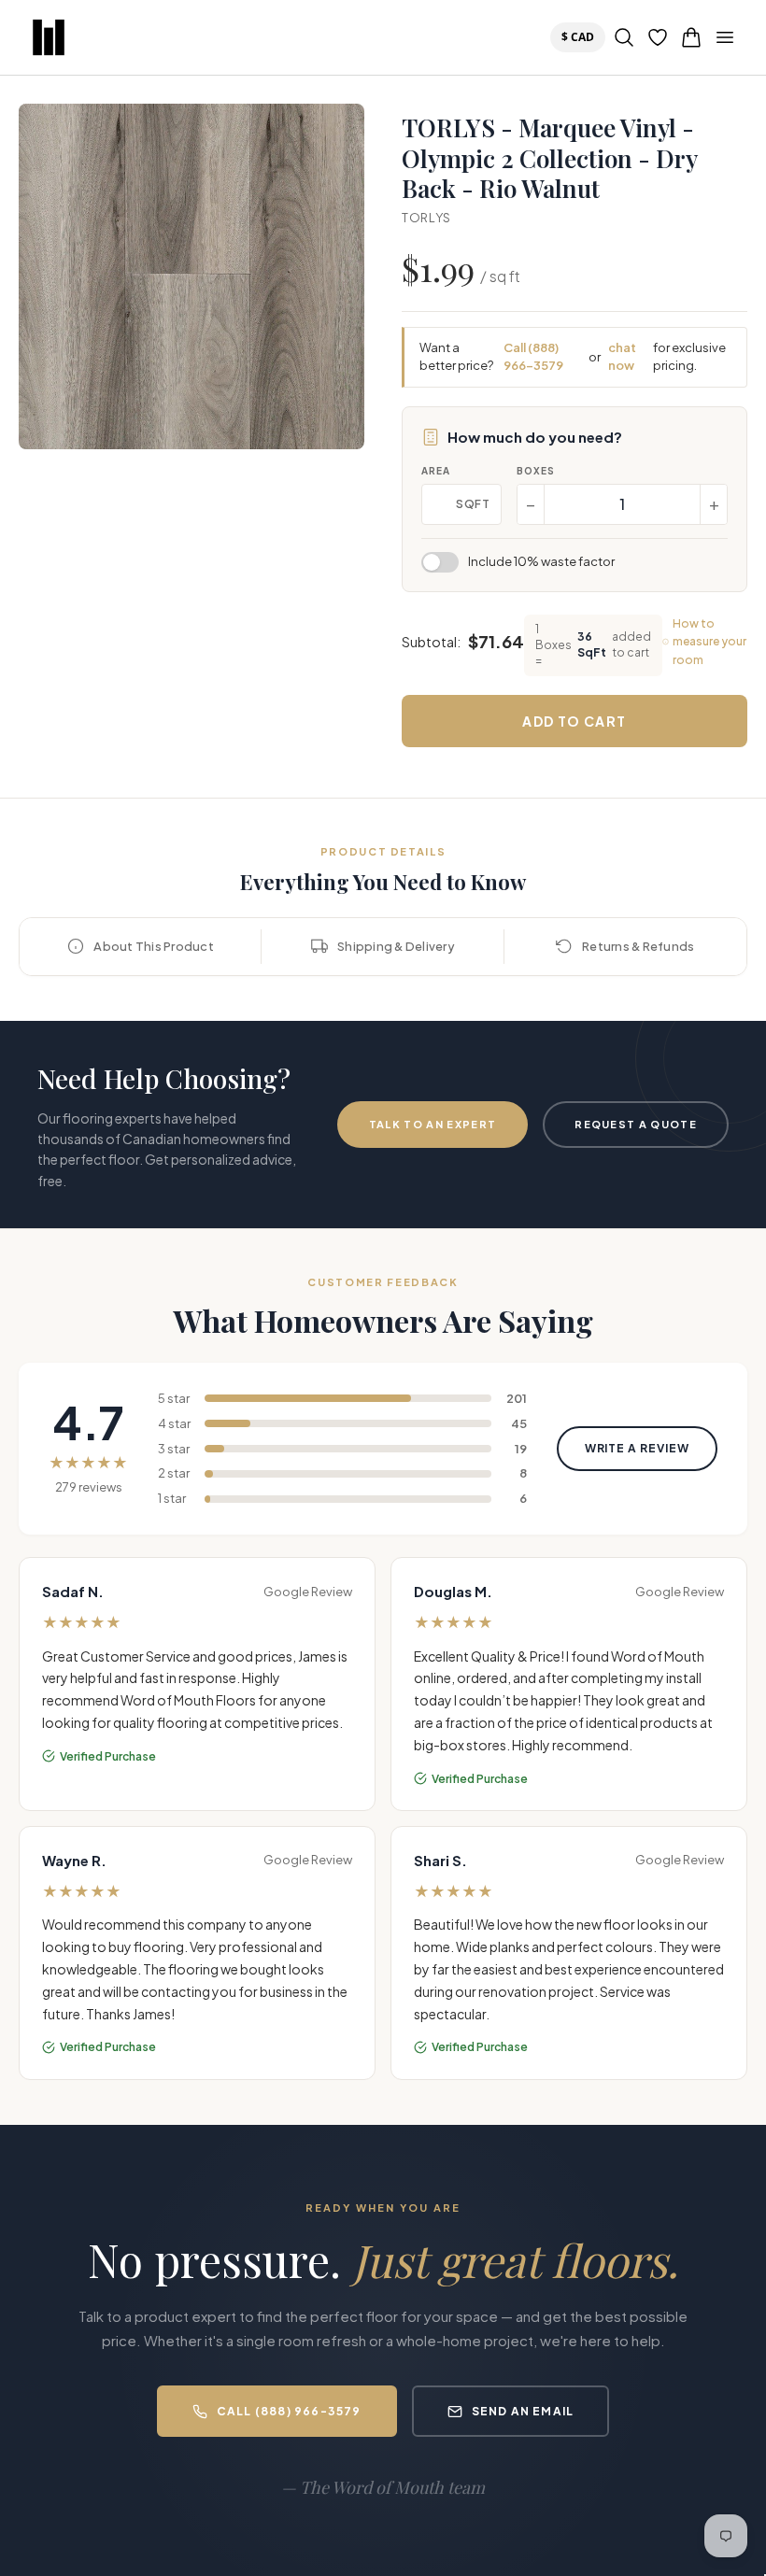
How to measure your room (709, 641)
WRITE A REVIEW (637, 1448)
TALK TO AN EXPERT (433, 1124)
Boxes (536, 471)
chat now (622, 357)
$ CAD (582, 36)
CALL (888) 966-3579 (289, 2411)
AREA (436, 471)
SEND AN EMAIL (523, 2411)
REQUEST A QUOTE (636, 1124)
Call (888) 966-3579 (533, 357)
